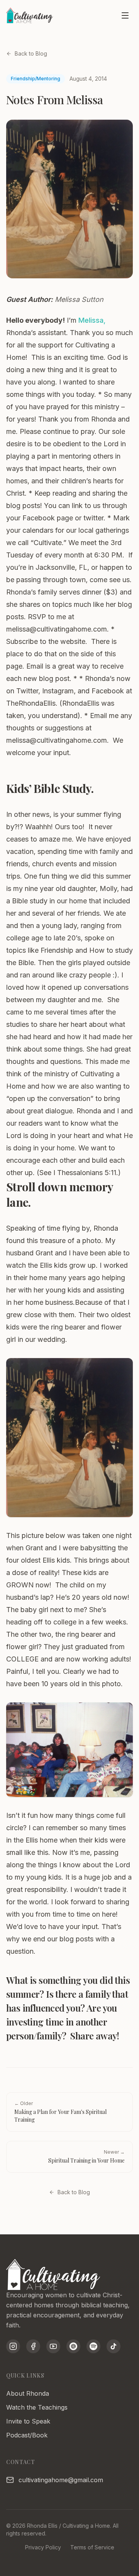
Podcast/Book (27, 2435)
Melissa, (92, 320)
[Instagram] (13, 2346)
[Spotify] (93, 2346)
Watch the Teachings (37, 2407)
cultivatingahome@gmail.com (61, 2480)
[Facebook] (33, 2346)
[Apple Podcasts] (73, 2346)
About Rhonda (28, 2393)
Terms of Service (92, 2547)
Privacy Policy (43, 2547)
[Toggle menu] (125, 15)
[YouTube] (53, 2346)
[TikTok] (114, 2346)
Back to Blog (31, 53)
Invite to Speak (28, 2421)
